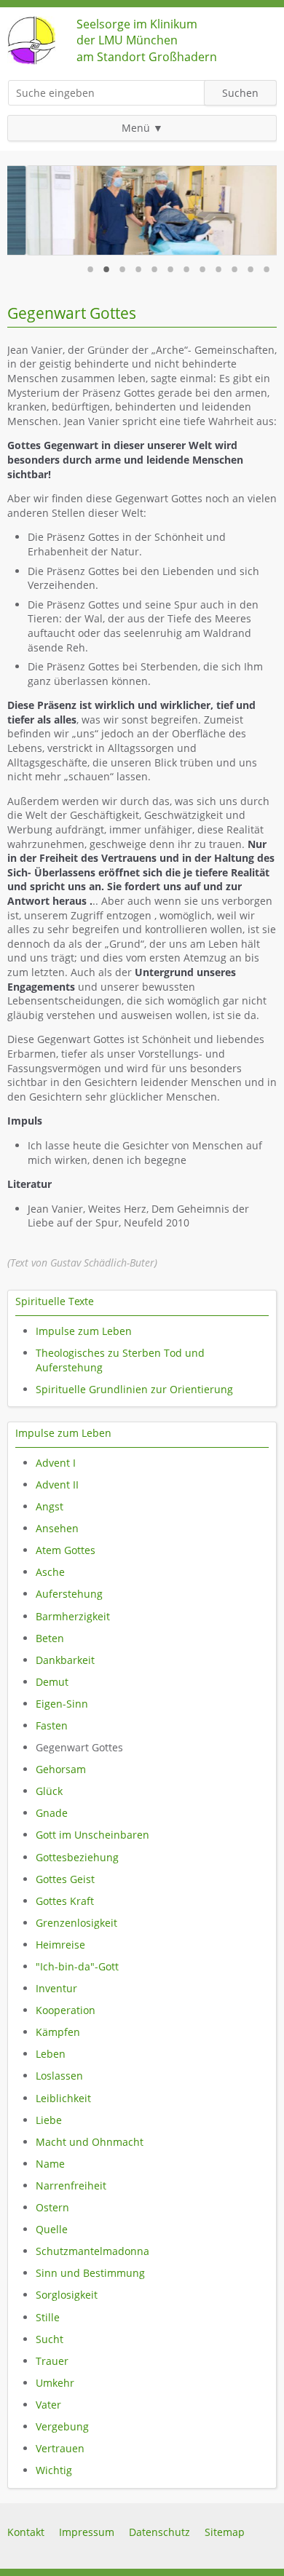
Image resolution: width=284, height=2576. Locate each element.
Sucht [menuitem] (50, 2339)
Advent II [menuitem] (57, 1485)
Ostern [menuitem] (52, 2207)
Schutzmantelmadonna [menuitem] (92, 2251)
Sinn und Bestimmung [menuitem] (90, 2273)
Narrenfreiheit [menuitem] (71, 2185)
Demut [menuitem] (52, 1682)
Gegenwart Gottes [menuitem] (79, 1747)
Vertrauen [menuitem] (60, 2448)
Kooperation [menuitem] (66, 2010)
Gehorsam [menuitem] (61, 1769)
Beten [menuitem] (50, 1638)
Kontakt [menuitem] (26, 2532)
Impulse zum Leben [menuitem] (84, 1331)
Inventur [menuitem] (56, 1988)
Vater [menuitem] (48, 2405)
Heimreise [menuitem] (60, 1945)
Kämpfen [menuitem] (58, 2032)
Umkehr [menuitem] (55, 2383)
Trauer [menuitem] (52, 2361)
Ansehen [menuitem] (57, 1528)
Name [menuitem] (50, 2164)
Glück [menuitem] (49, 1791)
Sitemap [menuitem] (225, 2532)
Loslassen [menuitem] (59, 2076)
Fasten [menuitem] (52, 1725)
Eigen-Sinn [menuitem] (62, 1704)
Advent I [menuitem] (56, 1463)
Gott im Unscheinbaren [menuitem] (92, 1835)
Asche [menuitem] (50, 1572)
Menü (136, 128)
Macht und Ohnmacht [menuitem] (90, 2142)
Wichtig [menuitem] (54, 2470)
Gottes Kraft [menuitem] (65, 1901)
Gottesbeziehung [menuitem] (77, 1857)
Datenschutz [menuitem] (159, 2532)
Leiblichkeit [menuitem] (63, 2098)
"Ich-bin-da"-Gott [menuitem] (77, 1966)
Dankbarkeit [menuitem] (65, 1660)
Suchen (240, 93)
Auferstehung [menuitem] (69, 1594)
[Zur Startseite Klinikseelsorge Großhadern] (32, 61)
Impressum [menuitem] (87, 2532)
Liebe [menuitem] (49, 2120)
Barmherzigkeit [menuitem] (73, 1616)
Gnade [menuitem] (52, 1813)
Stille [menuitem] (48, 2317)
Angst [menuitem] (50, 1506)
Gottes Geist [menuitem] (65, 1879)
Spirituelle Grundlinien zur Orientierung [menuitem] (134, 1389)
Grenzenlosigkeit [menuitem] (76, 1923)
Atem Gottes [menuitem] (66, 1550)
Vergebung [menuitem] (62, 2426)
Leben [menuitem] (51, 2054)
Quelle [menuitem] (52, 2229)
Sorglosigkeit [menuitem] (67, 2295)
